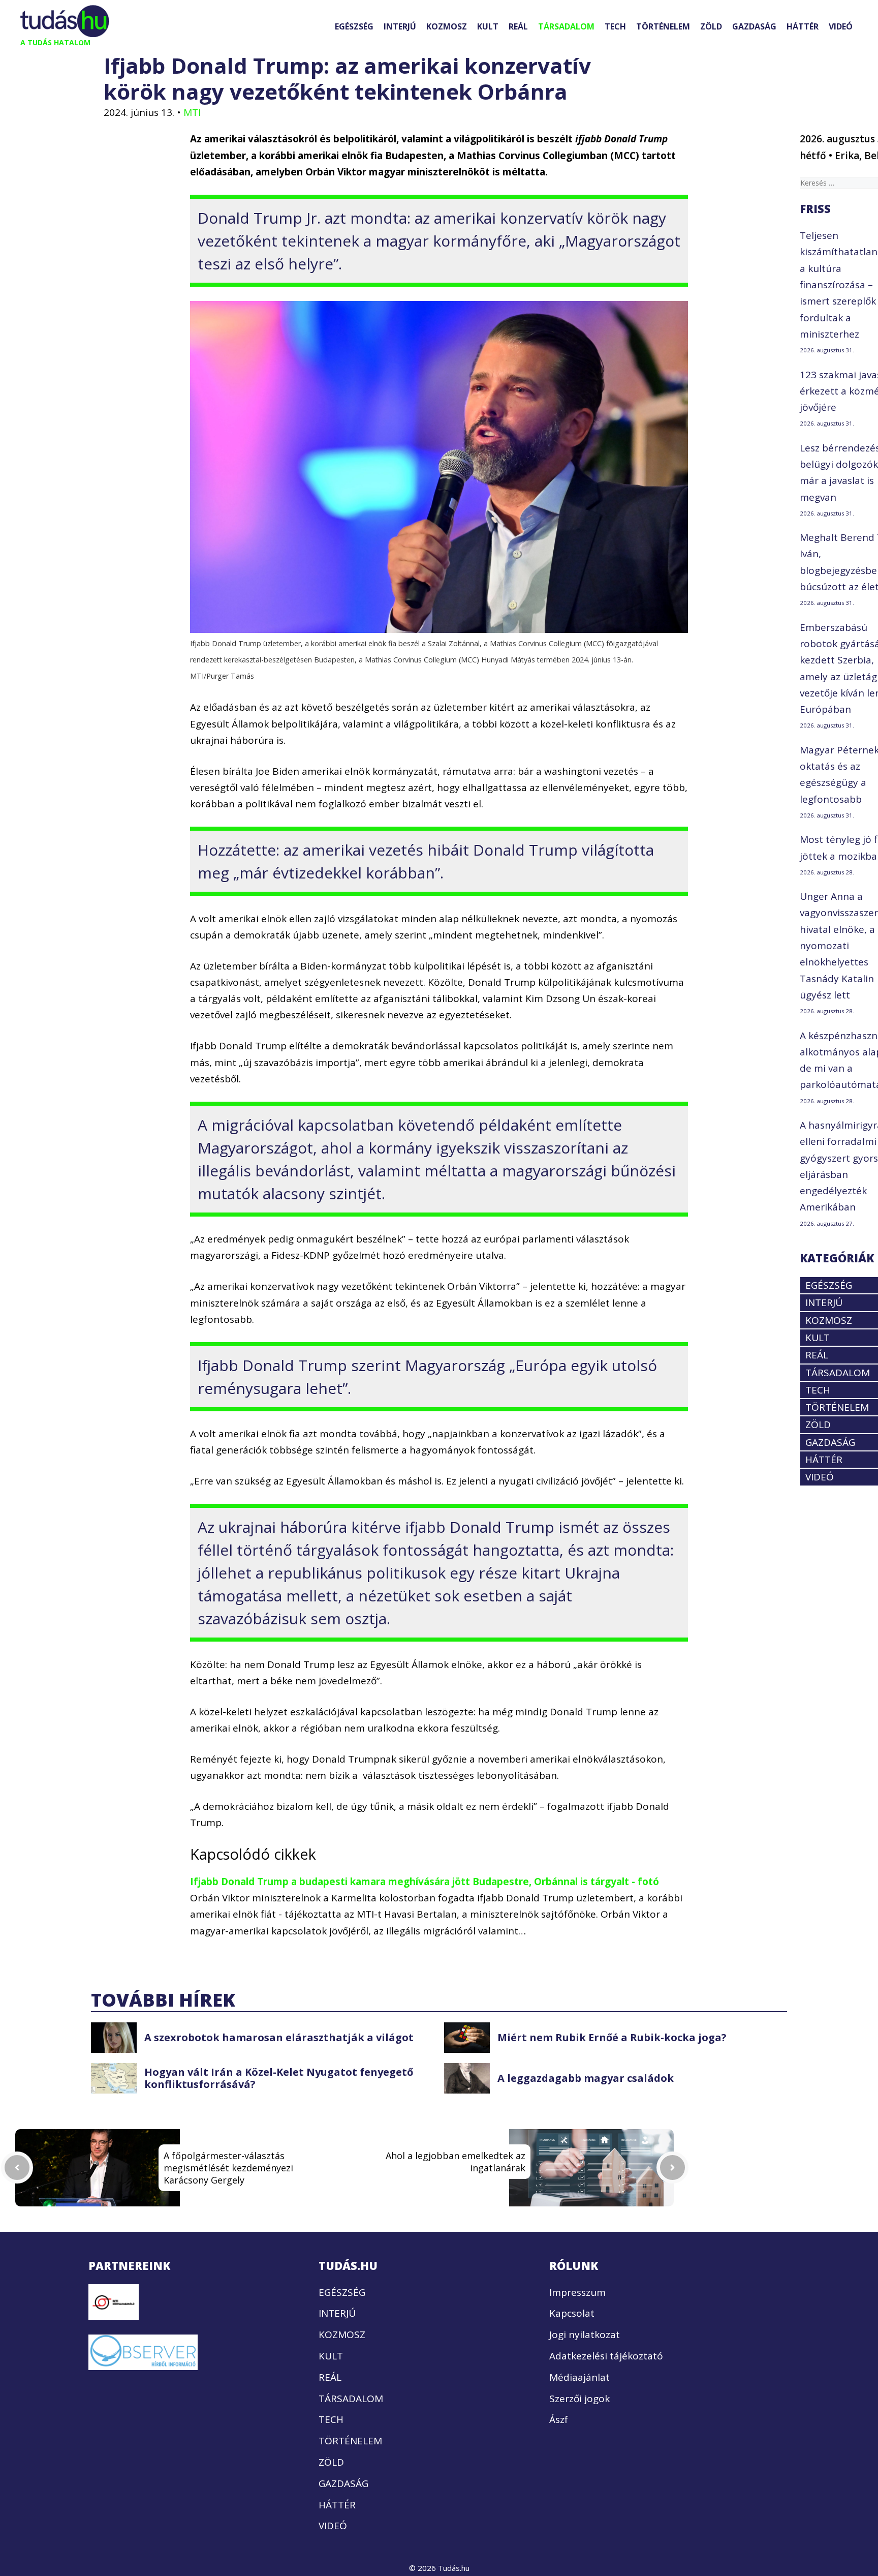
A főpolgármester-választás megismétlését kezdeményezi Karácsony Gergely (228, 2168)
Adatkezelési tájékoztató (606, 2356)
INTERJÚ (400, 26)
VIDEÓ (841, 26)
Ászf (559, 2419)
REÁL (518, 26)
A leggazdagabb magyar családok (586, 2078)
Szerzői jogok (579, 2399)
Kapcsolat (572, 2313)
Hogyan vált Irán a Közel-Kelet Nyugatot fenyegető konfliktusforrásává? (279, 2078)
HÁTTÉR (803, 26)
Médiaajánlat (579, 2377)
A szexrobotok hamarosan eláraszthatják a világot (279, 2037)
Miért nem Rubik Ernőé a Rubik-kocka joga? (612, 2037)
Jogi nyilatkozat (585, 2335)
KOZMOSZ (447, 26)
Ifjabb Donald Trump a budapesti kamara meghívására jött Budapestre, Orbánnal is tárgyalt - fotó (425, 1882)
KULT (488, 26)
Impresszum (577, 2292)
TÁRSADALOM (566, 26)
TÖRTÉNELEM (663, 26)
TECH (615, 26)
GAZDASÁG (754, 26)
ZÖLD (711, 26)
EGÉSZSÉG (354, 26)
